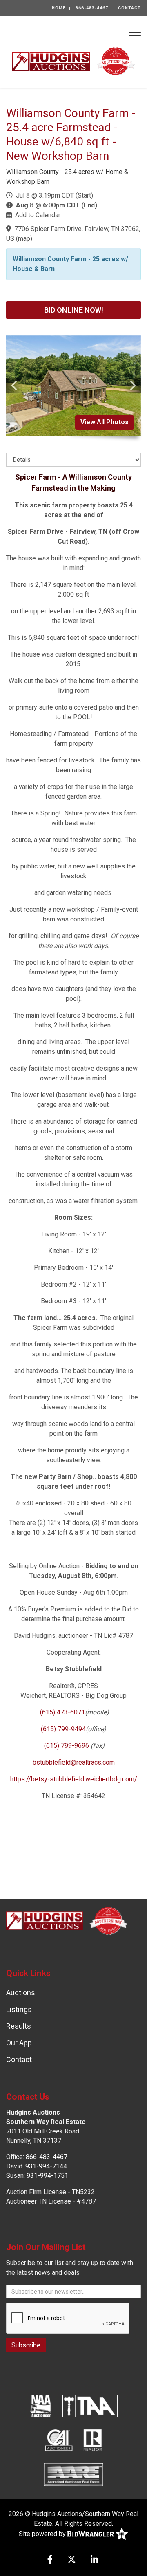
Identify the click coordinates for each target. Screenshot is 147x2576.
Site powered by (43, 2533)
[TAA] (90, 2406)
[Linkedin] (94, 2560)
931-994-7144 (46, 2166)
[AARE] (74, 2474)
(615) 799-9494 (63, 1729)
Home (59, 8)
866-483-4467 (92, 8)
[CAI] (59, 2440)
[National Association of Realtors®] (93, 2440)
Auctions (21, 1993)
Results (19, 2026)
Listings (19, 2009)
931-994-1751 (47, 2176)
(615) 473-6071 (62, 1712)
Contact (129, 8)
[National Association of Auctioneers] (41, 2406)
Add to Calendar (38, 215)
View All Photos (105, 422)
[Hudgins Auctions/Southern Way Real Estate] (73, 61)
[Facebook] (50, 2560)
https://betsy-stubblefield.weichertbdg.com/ (74, 1779)
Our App (19, 2043)
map (24, 239)
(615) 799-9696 (67, 1746)
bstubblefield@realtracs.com (74, 1762)
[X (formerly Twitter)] (72, 2560)
